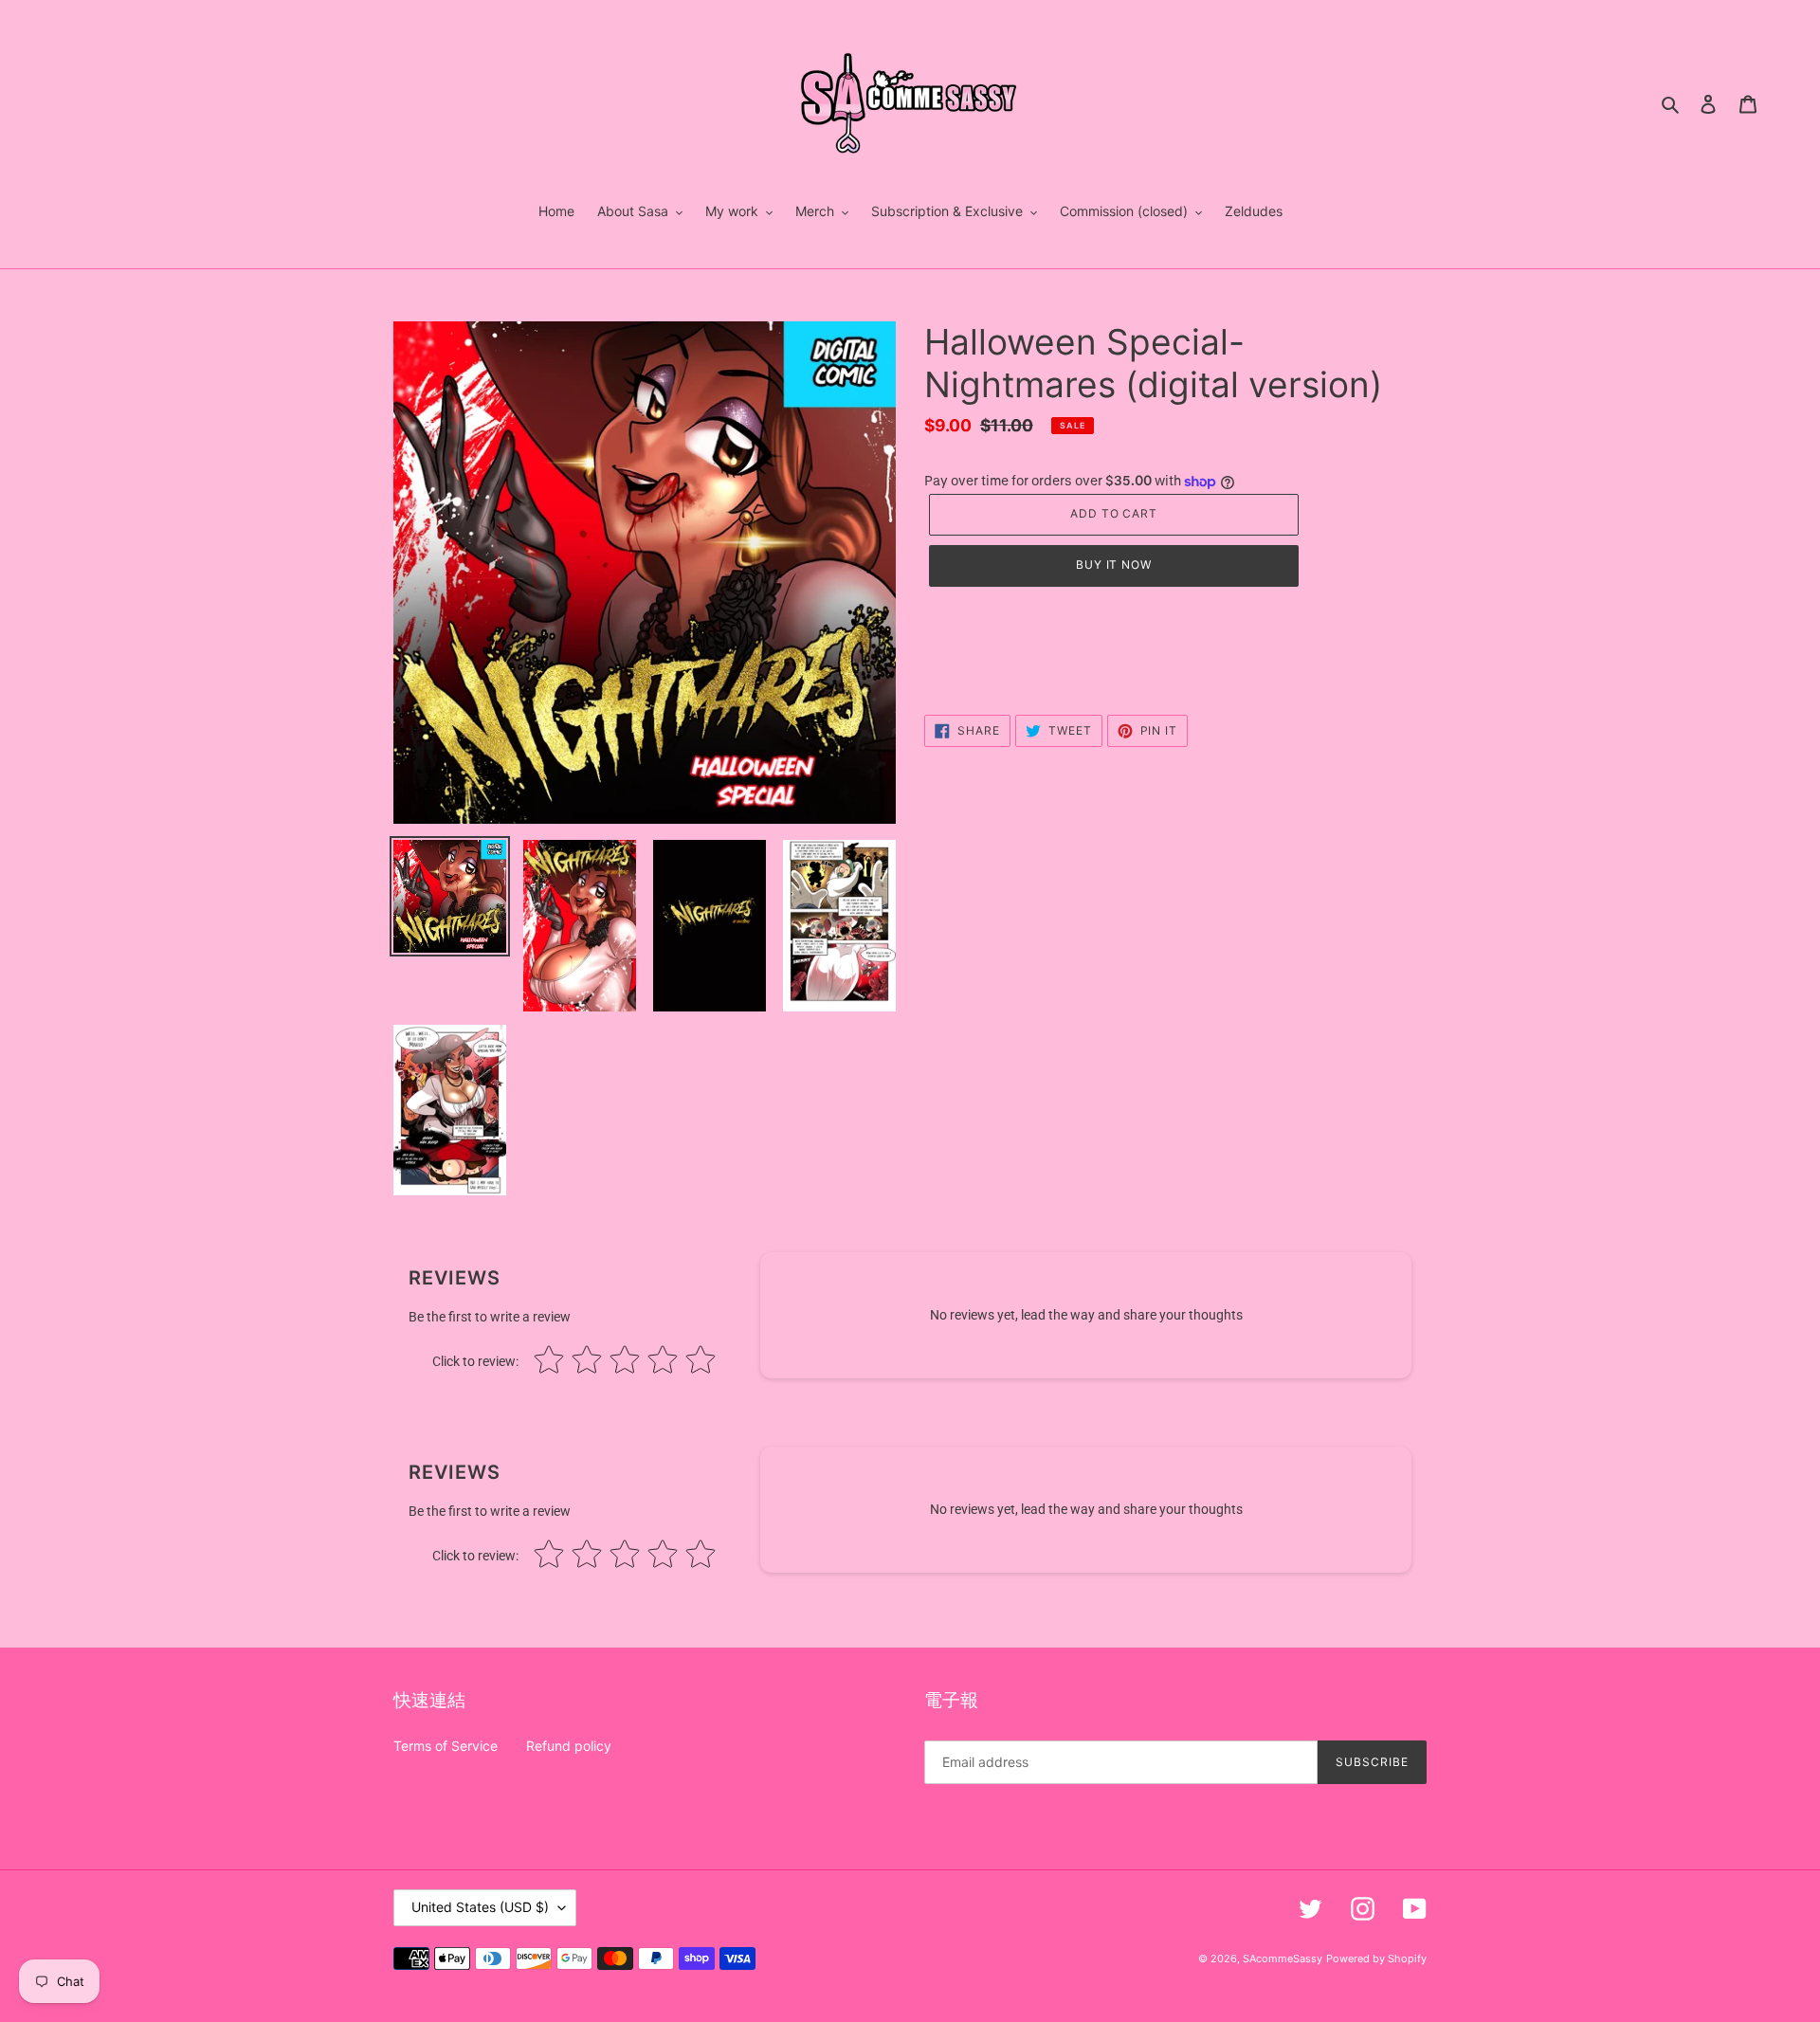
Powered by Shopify (1376, 1958)
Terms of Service (446, 1746)
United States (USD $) (480, 1907)
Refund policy (569, 1746)
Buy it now (1114, 565)
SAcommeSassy (1283, 1958)
